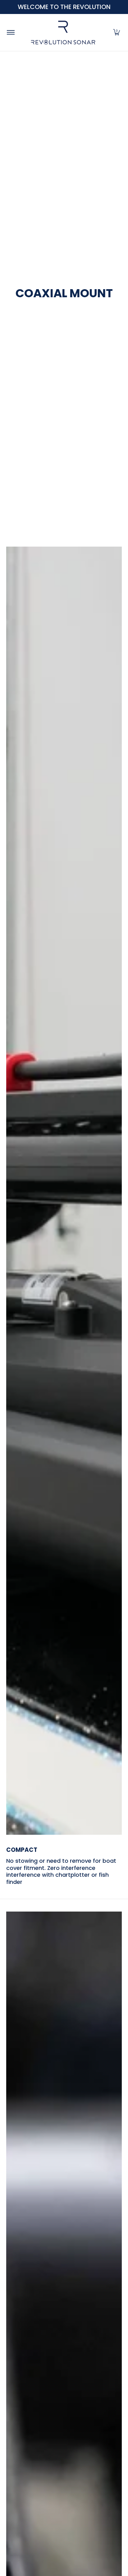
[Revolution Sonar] (63, 32)
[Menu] (10, 32)
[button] (117, 32)
